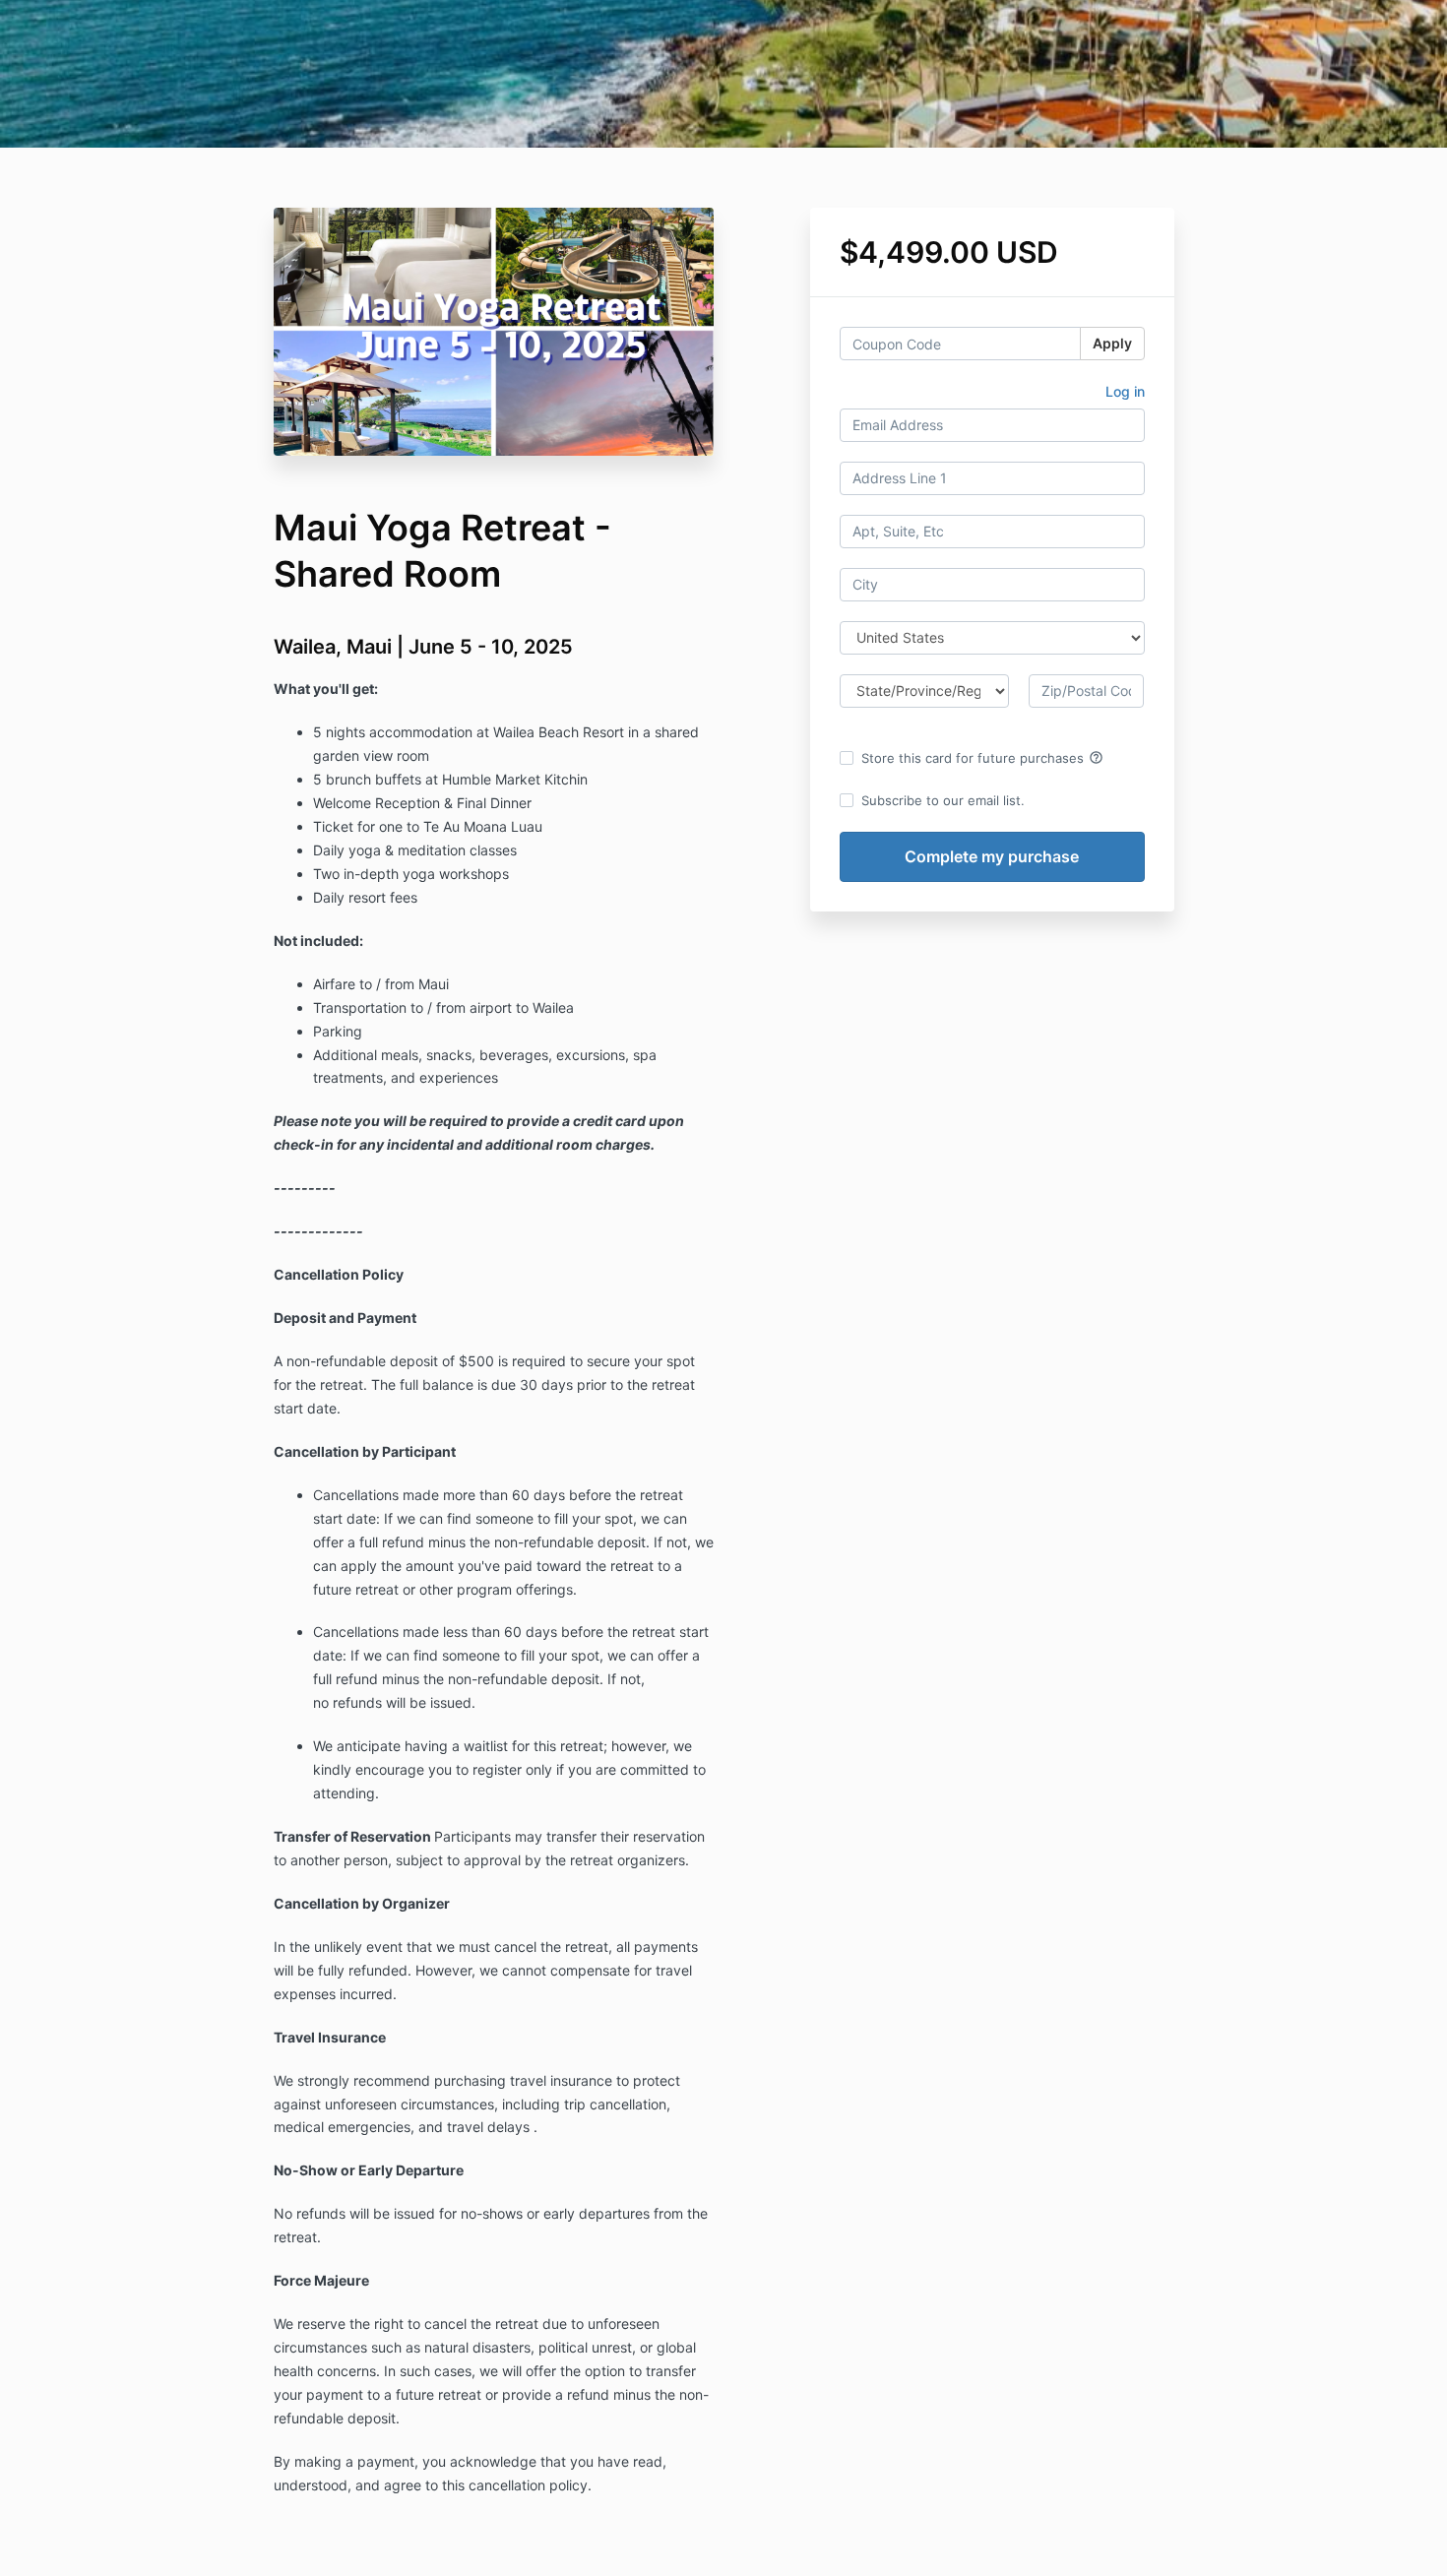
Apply (1112, 343)
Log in (1125, 391)
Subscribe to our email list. (943, 800)
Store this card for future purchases (982, 758)
